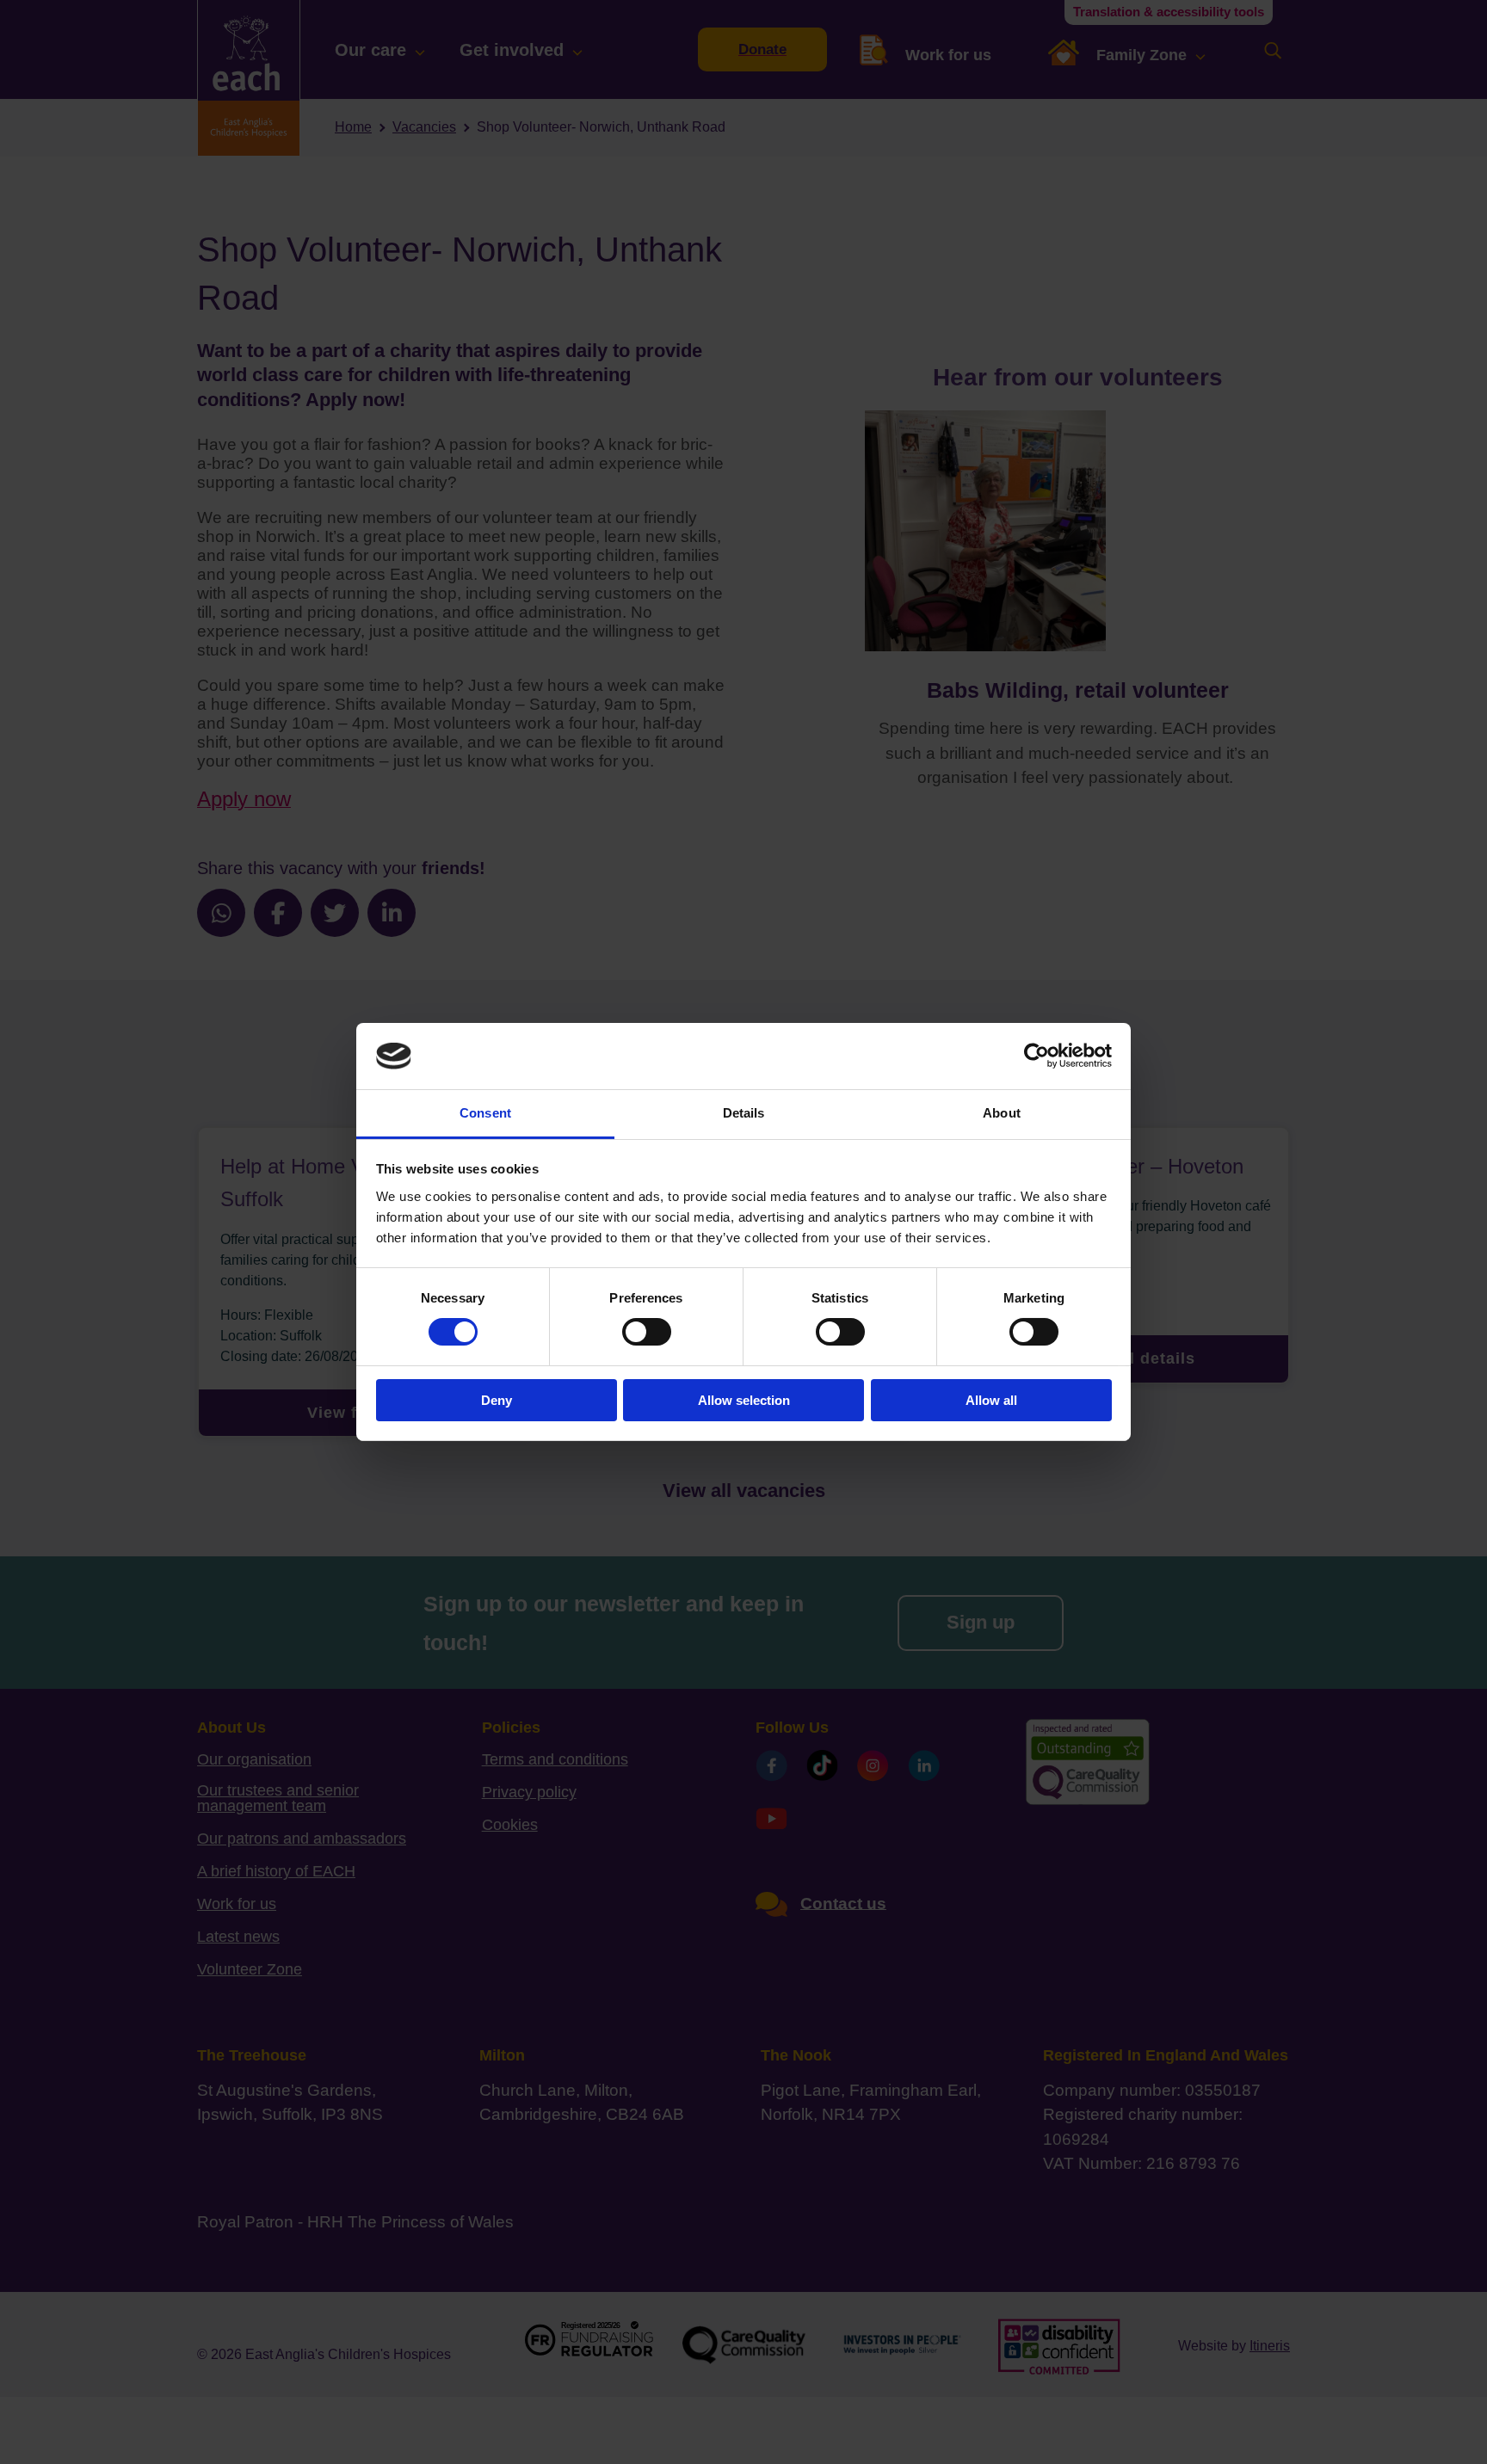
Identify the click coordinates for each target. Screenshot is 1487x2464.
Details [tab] (744, 1113)
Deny (497, 1400)
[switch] (647, 1332)
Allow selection (744, 1400)
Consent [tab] (485, 1113)
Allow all (991, 1400)
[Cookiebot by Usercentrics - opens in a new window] (1037, 1056)
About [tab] (1002, 1113)
